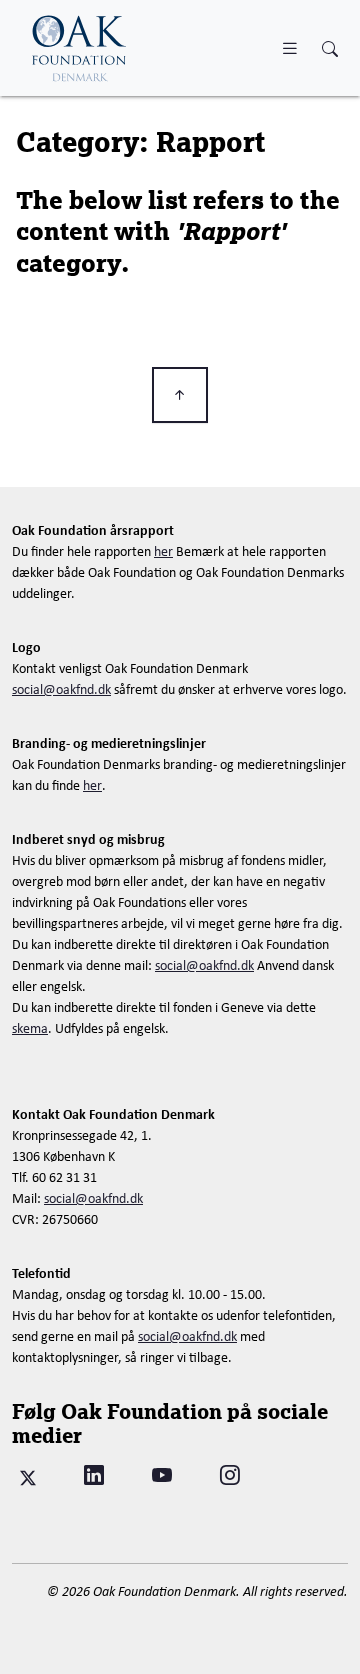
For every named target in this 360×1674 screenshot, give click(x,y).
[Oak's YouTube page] (162, 1475)
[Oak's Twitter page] (28, 1475)
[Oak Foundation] (80, 48)
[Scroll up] (180, 395)
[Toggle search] (330, 49)
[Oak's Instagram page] (230, 1475)
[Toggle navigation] (290, 47)
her (163, 551)
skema (30, 1028)
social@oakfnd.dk (61, 689)
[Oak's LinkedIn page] (94, 1475)
